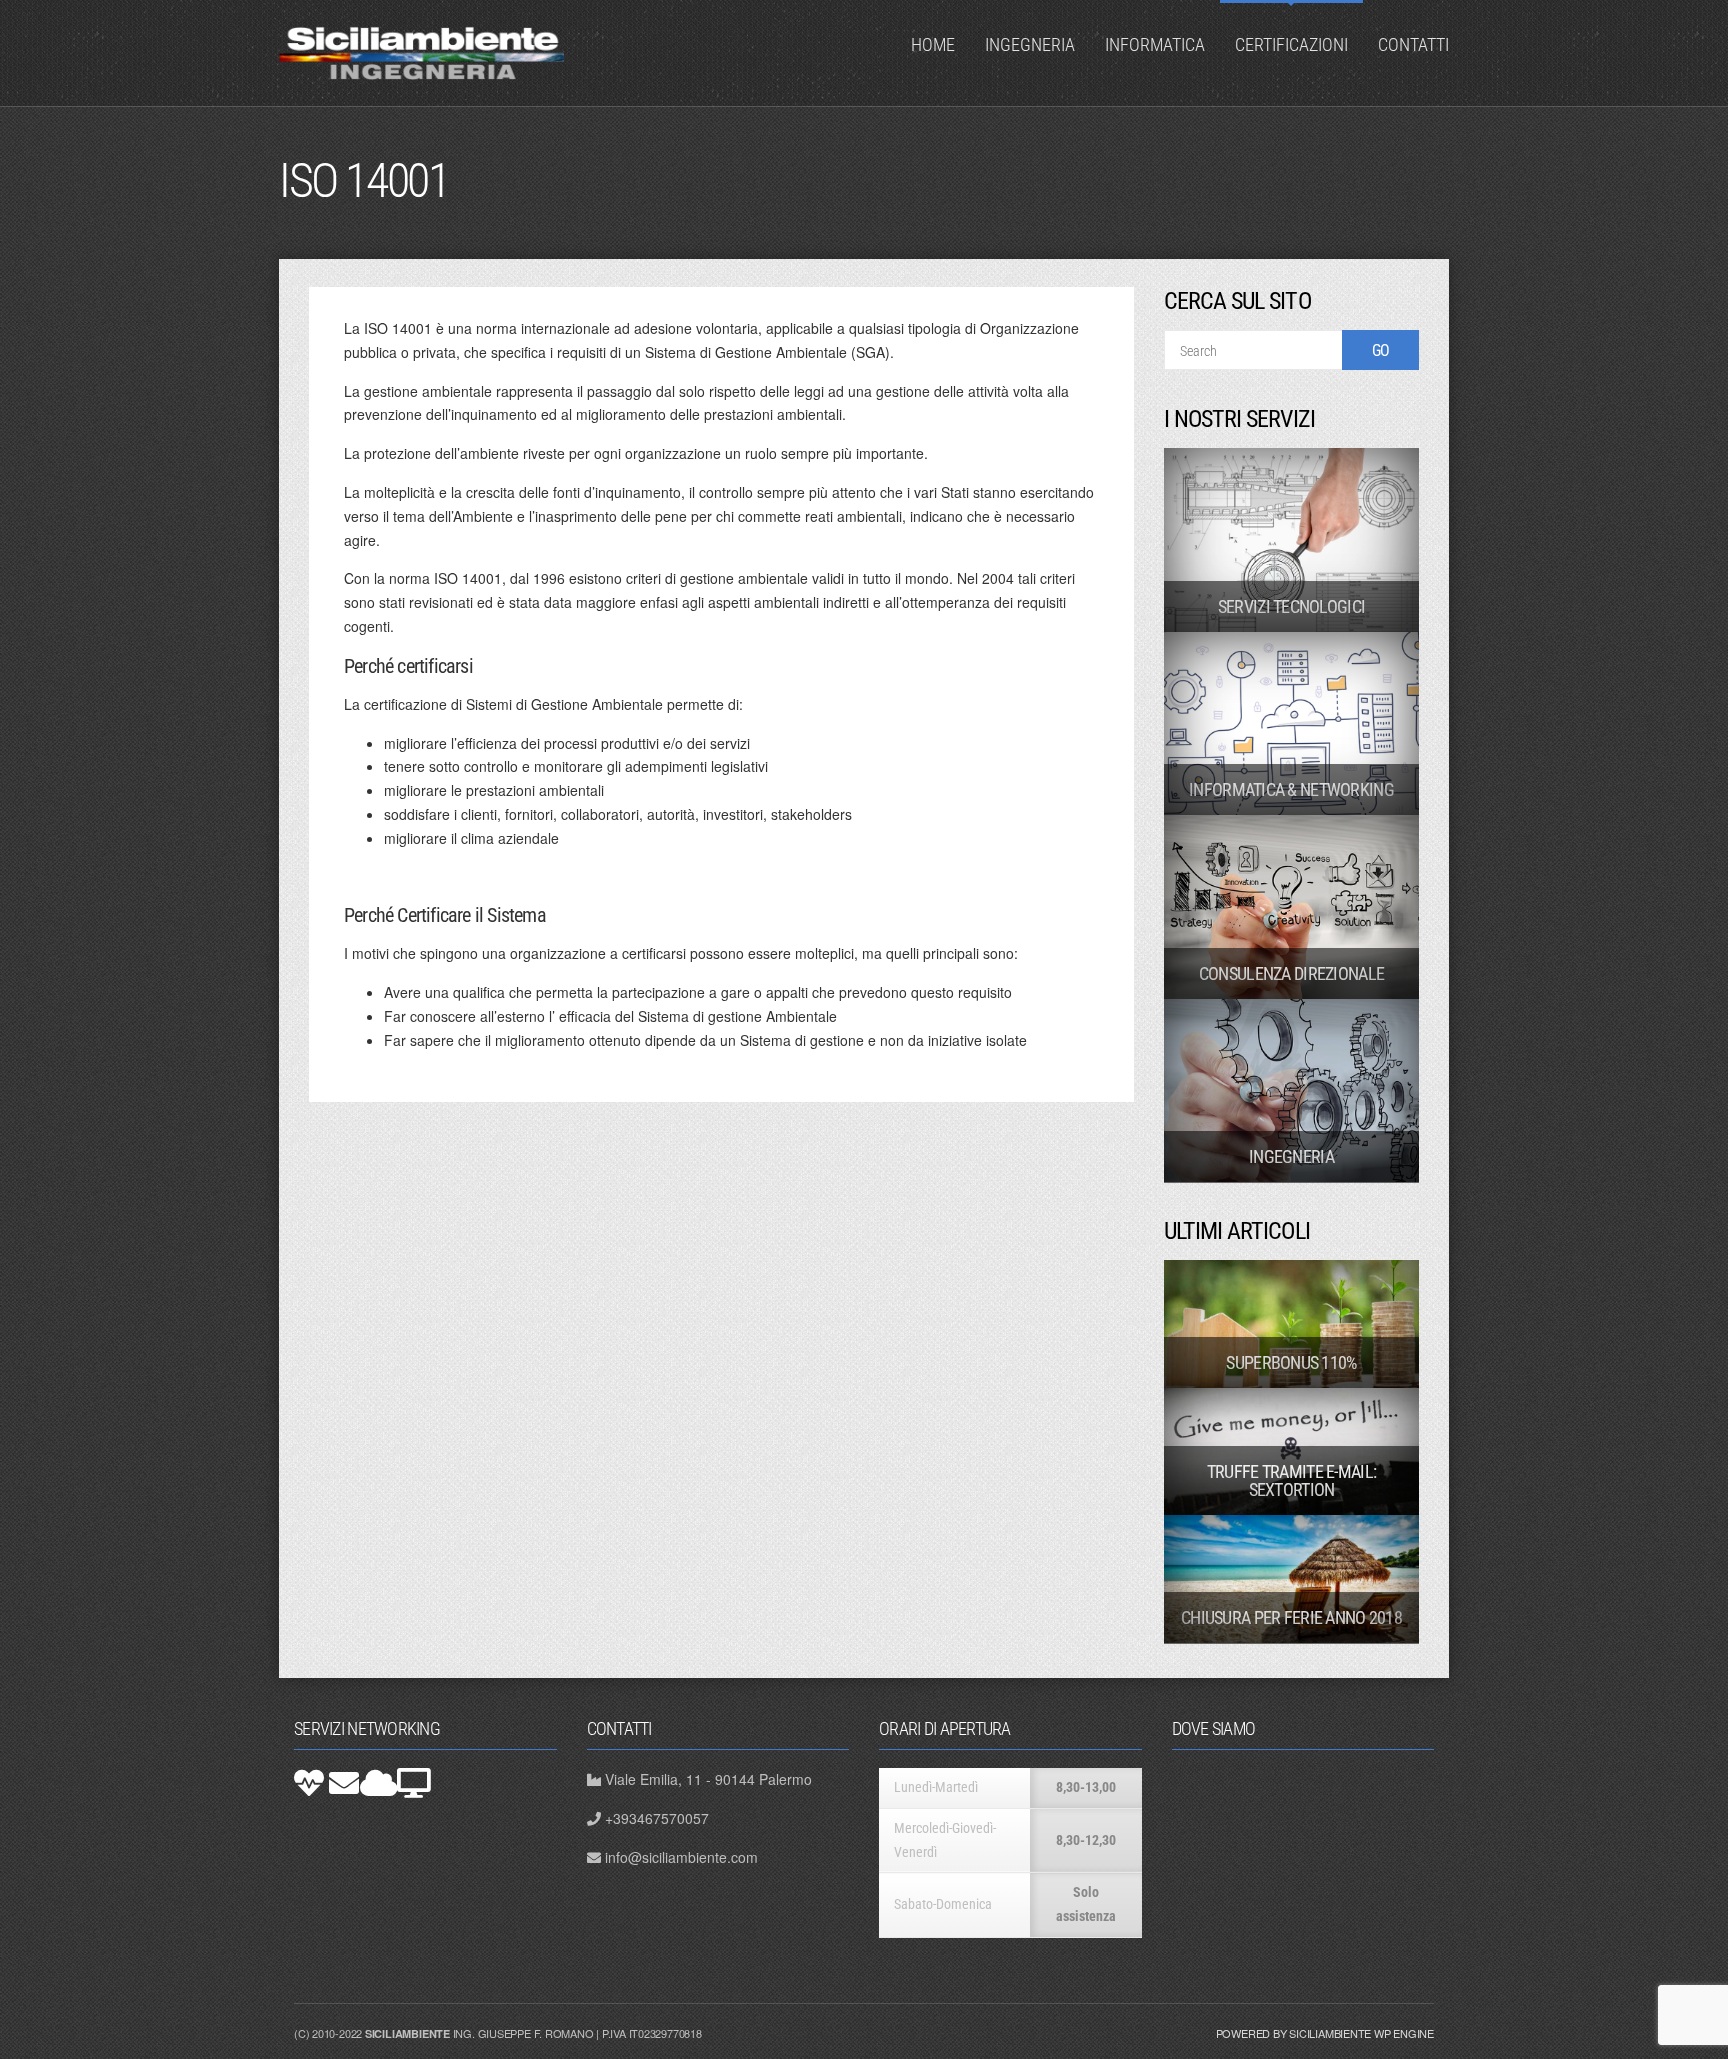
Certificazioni (1291, 44)
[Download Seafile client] (414, 1783)
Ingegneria (1030, 44)
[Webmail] (344, 1783)
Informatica (1155, 44)
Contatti (1413, 44)
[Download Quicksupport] (309, 1783)
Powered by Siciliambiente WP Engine (1325, 2033)
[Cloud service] (379, 1783)
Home (933, 44)
